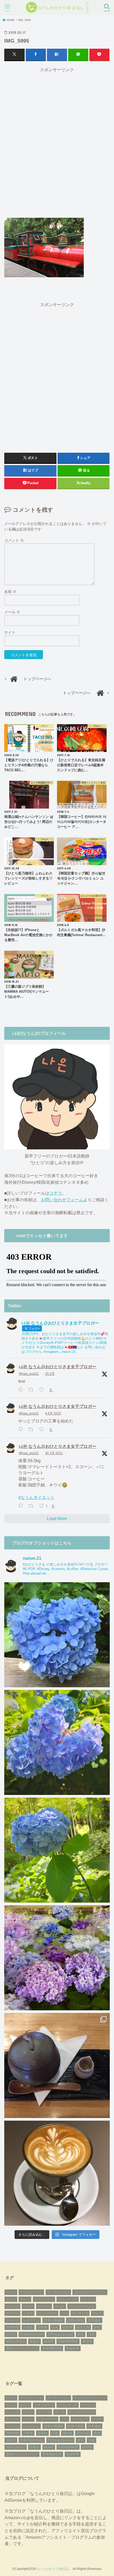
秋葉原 (34, 2341)
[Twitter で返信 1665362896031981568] (22, 1430)
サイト (10, 632)
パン (64, 2313)
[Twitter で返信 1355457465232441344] (22, 1506)
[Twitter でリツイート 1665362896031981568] (32, 1430)
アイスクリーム (31, 2292)
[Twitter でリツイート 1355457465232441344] (32, 1506)
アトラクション (58, 2292)
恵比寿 (67, 2327)
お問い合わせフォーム (62, 1200)
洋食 (91, 2334)
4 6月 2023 (53, 1413)
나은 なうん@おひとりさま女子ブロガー (58, 1367)
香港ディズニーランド (22, 2348)
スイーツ (44, 2306)
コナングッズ (68, 2299)
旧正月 (11, 2334)
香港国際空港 (52, 2348)
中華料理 (12, 2327)
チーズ (60, 2306)
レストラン (31, 2320)
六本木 (28, 2327)
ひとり (11, 2292)
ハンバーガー (47, 2313)
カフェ (11, 2299)
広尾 (55, 2327)
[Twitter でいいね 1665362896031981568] (43, 1430)
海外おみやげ (16, 2341)
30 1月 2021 (54, 1453)
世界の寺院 (76, 2320)
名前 (10, 592)
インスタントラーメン (90, 2292)
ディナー (12, 2313)
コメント (14, 540)
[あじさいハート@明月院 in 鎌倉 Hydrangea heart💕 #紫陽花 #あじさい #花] (57, 1850)
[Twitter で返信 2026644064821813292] (22, 1390)
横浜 (81, 2334)
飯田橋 (87, 2341)
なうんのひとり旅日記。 (54, 2569)
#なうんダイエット (36, 1497)
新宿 (97, 2327)
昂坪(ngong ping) (60, 2334)
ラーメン (12, 2320)
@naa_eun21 (29, 1374)
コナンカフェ (44, 2299)
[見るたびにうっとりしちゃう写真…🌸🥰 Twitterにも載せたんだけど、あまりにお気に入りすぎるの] (57, 1958)
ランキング (80, 2313)
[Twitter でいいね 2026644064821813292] (43, 1390)
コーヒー (88, 2299)
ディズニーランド (82, 2306)
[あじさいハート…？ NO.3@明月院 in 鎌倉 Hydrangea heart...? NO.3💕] (57, 1635)
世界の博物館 (54, 2320)
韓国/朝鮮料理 (68, 2341)
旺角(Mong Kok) (32, 2334)
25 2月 (50, 1374)
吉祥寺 (42, 2327)
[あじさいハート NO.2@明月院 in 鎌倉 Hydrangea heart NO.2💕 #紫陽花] (57, 1742)
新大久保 (83, 2327)
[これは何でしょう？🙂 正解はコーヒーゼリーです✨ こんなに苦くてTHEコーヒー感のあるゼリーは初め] (57, 2065)
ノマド (28, 2313)
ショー (28, 2306)
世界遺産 (94, 2320)
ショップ (12, 2306)
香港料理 (73, 2348)
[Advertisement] (57, 142)
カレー (25, 2299)
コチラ (56, 1193)
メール (12, 612)
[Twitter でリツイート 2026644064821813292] (32, 1390)
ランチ (97, 2313)
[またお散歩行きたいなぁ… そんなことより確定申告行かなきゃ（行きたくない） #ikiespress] (57, 2173)
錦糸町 (49, 2341)
